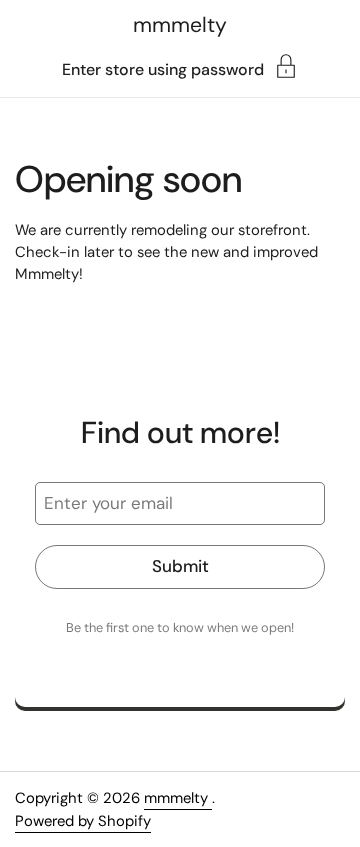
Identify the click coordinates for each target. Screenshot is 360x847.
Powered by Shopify (83, 821)
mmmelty (180, 25)
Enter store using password (163, 68)
